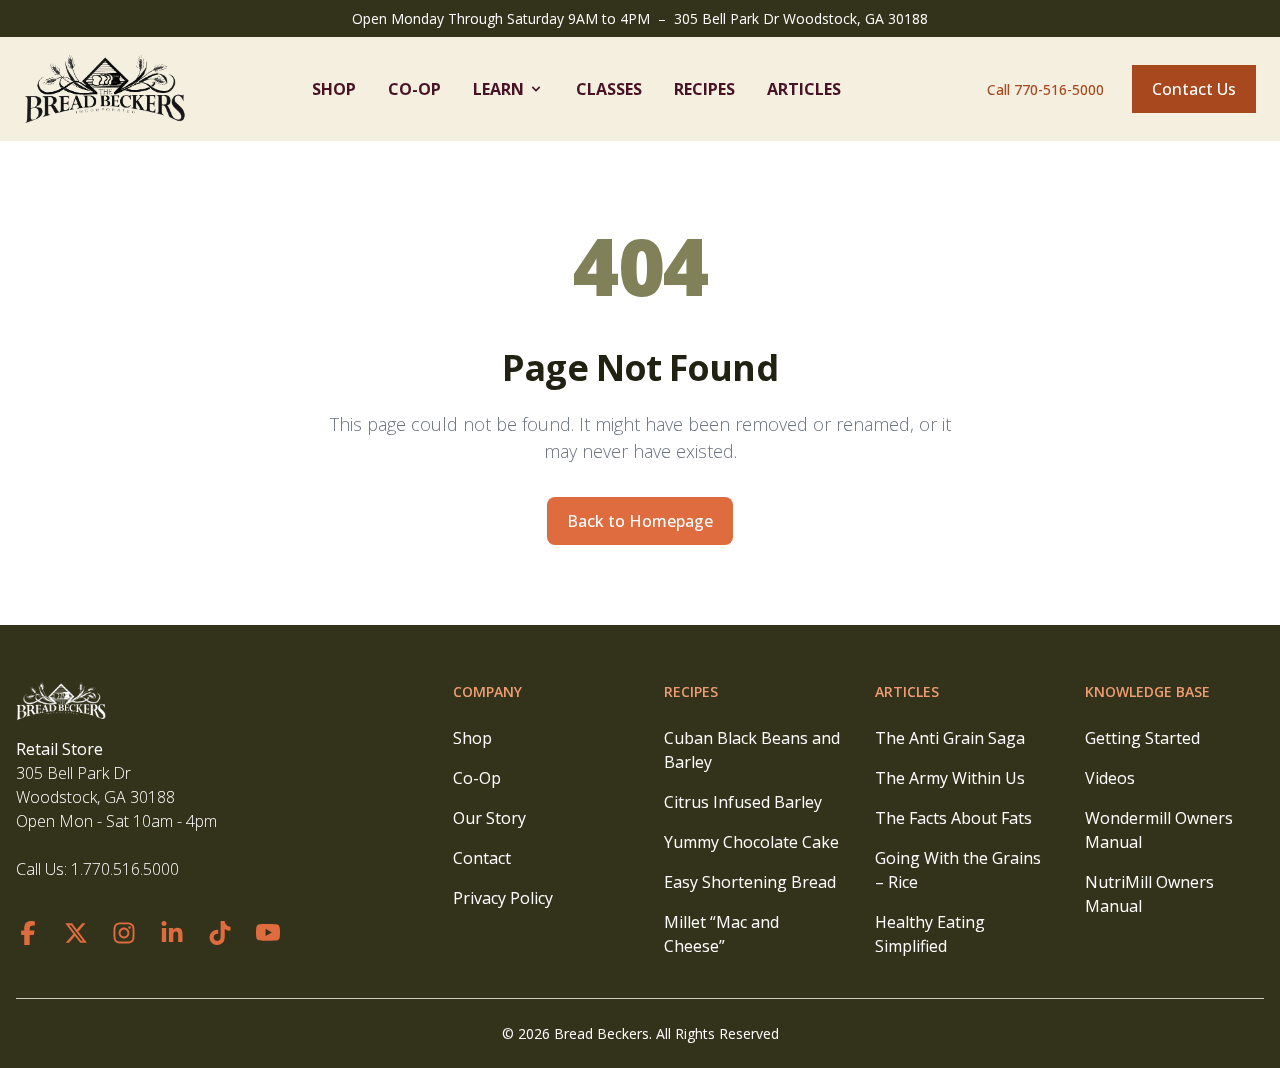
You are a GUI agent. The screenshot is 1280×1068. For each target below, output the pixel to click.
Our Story (489, 818)
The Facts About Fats (953, 818)
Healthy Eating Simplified (930, 934)
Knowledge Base (1147, 691)
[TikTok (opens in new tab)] (220, 933)
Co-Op (414, 89)
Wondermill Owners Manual (1159, 830)
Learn (498, 89)
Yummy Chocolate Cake (751, 842)
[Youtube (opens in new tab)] (268, 933)
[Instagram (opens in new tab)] (124, 933)
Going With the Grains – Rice (958, 870)
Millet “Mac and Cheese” (721, 934)
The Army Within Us (950, 778)
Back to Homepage (640, 521)
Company (487, 691)
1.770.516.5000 (125, 869)
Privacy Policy (503, 898)
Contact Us (1194, 89)
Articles (804, 89)
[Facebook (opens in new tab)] (28, 933)
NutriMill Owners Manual (1149, 894)
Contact (482, 858)
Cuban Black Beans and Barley (752, 750)
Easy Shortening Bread (750, 882)
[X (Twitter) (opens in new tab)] (76, 933)
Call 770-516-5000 (1045, 89)
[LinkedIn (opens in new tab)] (172, 933)
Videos (1110, 778)
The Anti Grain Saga (950, 738)
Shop (334, 89)
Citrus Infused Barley (743, 802)
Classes (609, 89)
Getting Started (1142, 738)
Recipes (704, 89)
